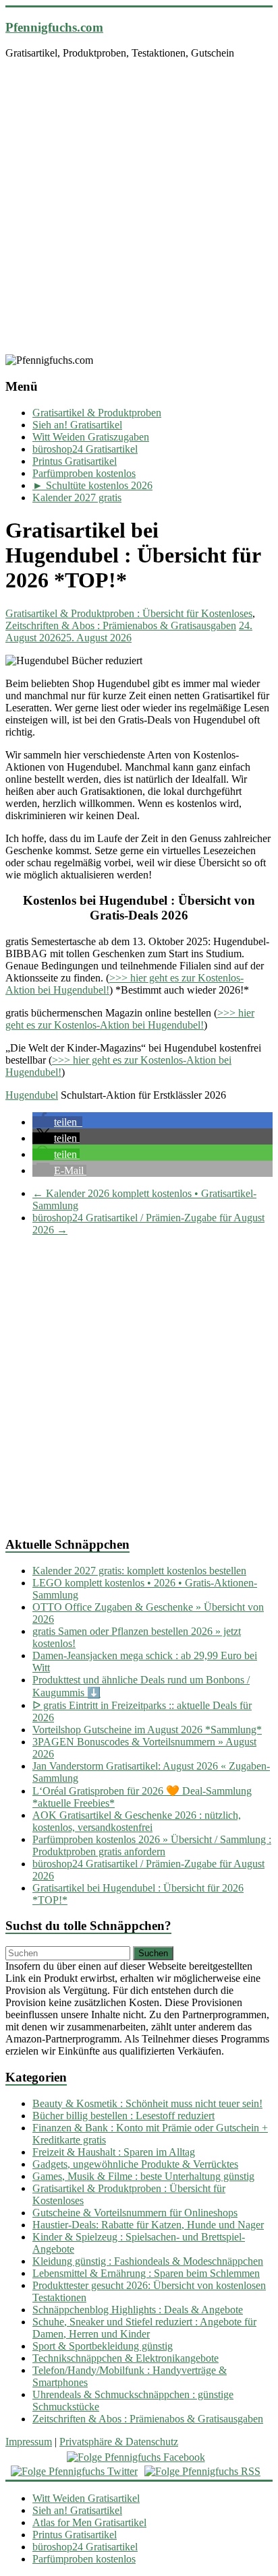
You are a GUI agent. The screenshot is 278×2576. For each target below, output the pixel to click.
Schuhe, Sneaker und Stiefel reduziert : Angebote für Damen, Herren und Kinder (144, 2328)
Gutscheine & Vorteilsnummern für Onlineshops (135, 2213)
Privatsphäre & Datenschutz (119, 2442)
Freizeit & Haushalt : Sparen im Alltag (114, 2152)
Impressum (29, 2442)
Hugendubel (32, 1095)
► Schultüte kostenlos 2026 (92, 485)
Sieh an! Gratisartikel (77, 425)
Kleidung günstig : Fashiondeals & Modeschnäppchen (148, 2261)
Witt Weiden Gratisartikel (86, 2498)
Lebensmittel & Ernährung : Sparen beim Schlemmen (146, 2273)
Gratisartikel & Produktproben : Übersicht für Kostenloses (129, 613)
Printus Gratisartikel (75, 461)
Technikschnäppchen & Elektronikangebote (126, 2358)
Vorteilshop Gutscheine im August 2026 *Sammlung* (147, 1730)
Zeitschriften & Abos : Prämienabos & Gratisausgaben (121, 625)
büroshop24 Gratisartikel (85, 449)
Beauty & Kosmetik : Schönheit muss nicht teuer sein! (147, 2103)
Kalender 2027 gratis (77, 497)
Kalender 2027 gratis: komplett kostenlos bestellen (139, 1571)
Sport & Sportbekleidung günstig (103, 2346)
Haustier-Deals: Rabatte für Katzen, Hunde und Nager (148, 2225)
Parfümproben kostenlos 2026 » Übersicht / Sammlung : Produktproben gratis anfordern (152, 1845)
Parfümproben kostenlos (84, 473)
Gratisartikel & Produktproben (97, 413)
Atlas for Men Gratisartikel (89, 2522)
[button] (57, 1122)
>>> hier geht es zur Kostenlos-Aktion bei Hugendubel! (130, 1019)
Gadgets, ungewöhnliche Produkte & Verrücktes (135, 2164)
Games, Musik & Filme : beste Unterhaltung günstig (143, 2176)
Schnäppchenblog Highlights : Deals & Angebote (138, 2310)
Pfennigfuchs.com (54, 27)
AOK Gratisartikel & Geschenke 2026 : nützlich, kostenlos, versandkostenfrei (137, 1821)
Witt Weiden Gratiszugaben (91, 437)
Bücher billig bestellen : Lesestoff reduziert (123, 2116)
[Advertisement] (139, 209)
